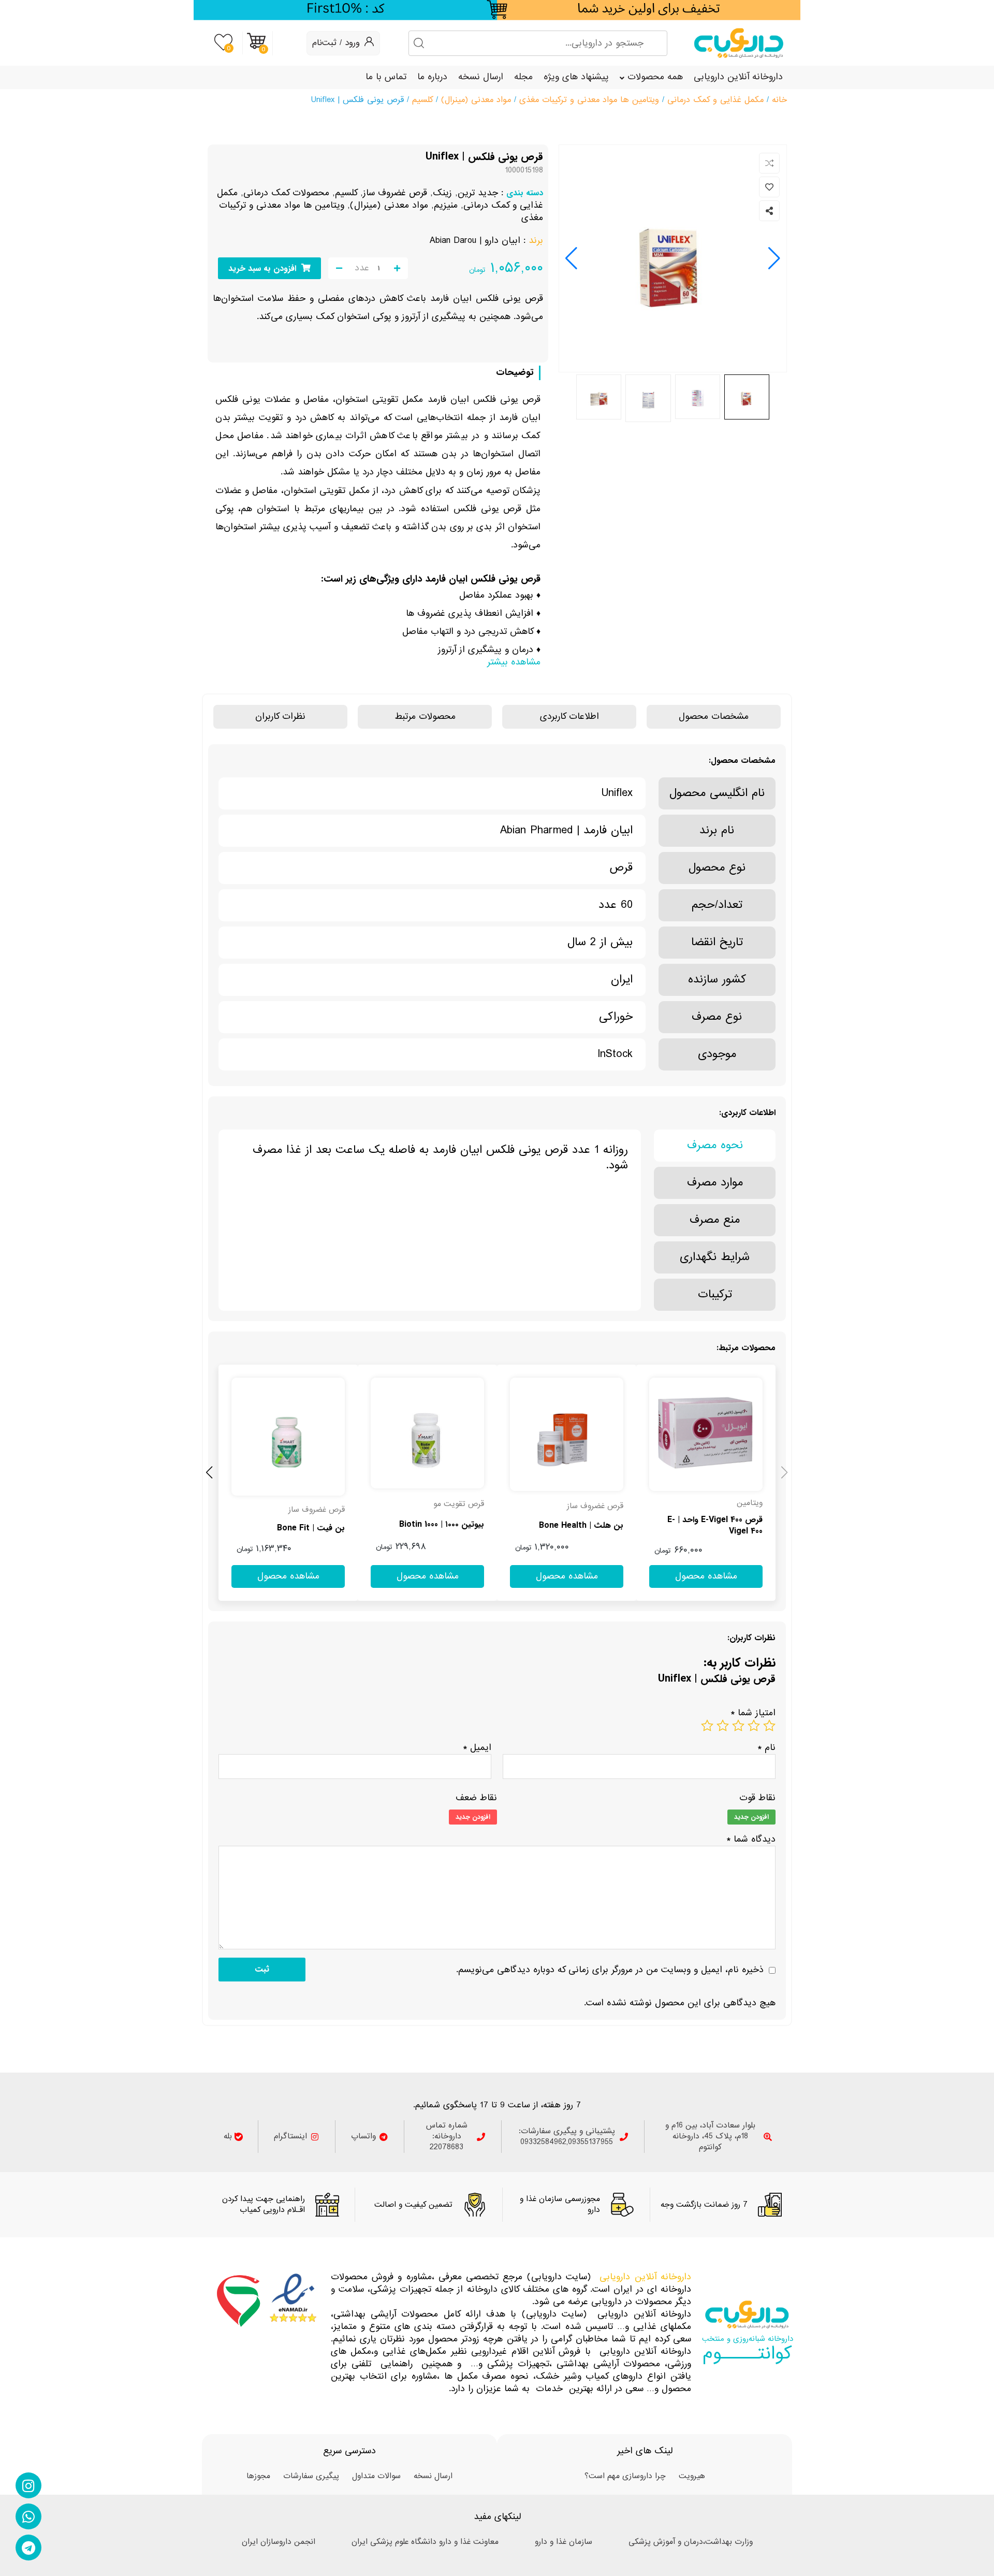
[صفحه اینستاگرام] (28, 2485)
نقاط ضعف (476, 1798)
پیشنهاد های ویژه (576, 77)
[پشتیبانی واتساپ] (28, 2516)
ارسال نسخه (481, 77)
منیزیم (446, 205)
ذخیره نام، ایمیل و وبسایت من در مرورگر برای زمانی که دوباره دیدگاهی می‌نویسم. (610, 1970)
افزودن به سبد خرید (262, 269)
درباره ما (432, 77)
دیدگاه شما (751, 1839)
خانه (779, 100)
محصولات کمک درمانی (286, 193)
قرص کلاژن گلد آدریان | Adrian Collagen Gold (291, 1528)
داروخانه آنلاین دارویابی (738, 77)
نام (766, 1748)
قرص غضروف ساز (395, 193)
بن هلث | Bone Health (720, 1526)
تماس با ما (386, 77)
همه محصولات (655, 77)
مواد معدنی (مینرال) (476, 100)
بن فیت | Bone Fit (450, 1528)
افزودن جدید (751, 1817)
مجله (523, 77)
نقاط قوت (757, 1798)
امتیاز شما (753, 1713)
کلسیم (422, 100)
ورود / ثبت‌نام (336, 43)
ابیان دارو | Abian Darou (475, 241)
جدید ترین (478, 193)
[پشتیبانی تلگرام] (28, 2548)
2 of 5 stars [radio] (754, 1726)
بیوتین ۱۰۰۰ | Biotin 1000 (581, 1525)
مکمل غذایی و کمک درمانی (715, 100)
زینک (442, 193)
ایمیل (477, 1748)
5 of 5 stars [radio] (707, 1726)
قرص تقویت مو (598, 1504)
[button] (571, 258)
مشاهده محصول (744, 1371)
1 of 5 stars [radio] (769, 1726)
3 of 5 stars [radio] (738, 1726)
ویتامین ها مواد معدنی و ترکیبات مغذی (589, 100)
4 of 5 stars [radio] (723, 1726)
